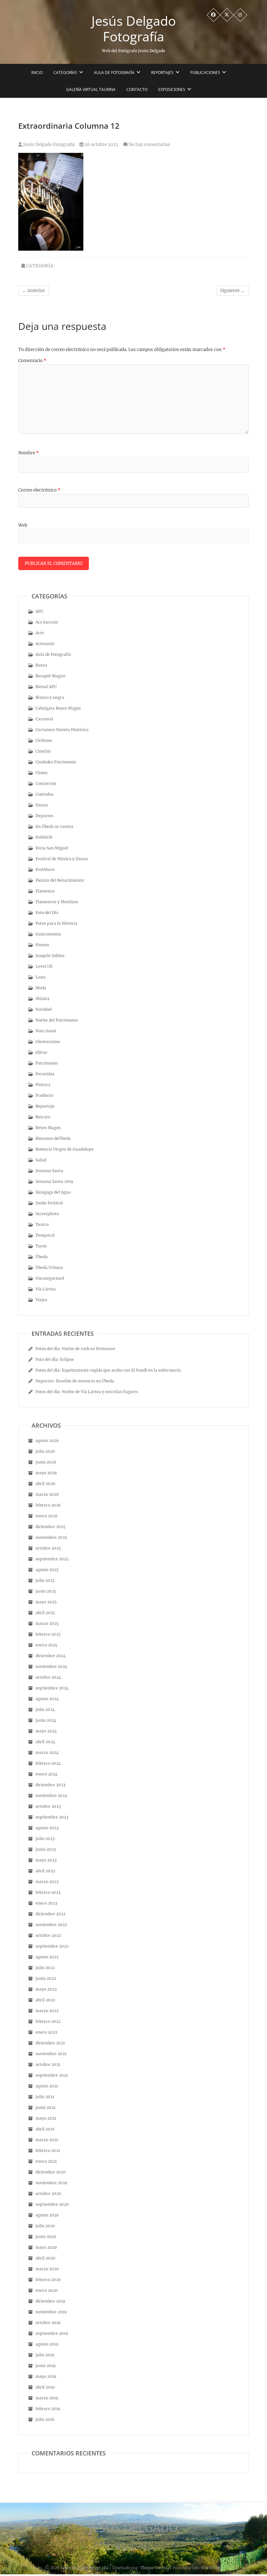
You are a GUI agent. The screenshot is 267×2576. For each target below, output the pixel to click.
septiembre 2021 (52, 2075)
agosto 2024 (47, 1699)
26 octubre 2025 (101, 145)
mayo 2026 (46, 1473)
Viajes (41, 1300)
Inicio (37, 73)
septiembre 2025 (52, 1559)
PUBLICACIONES (205, 73)
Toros (41, 1246)
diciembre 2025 (50, 1527)
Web (23, 525)
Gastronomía (48, 934)
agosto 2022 (47, 1957)
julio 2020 (45, 2226)
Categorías (65, 73)
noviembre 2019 (51, 2312)
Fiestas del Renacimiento (60, 880)
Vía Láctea (46, 1289)
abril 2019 (45, 2387)
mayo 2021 (46, 2118)
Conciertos (46, 783)
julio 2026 (45, 1451)
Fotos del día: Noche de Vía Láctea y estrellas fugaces (87, 1392)
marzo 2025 (47, 1623)
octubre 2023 (48, 1806)
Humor (42, 945)
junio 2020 (46, 2237)
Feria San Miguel (52, 848)
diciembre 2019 (50, 2301)
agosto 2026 (47, 1441)
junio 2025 (46, 1591)
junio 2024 (46, 1720)
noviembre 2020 (51, 2183)
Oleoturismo (48, 1042)
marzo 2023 (47, 1882)
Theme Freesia (155, 2568)
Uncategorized (50, 1278)
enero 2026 (47, 1516)
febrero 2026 (48, 1505)
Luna (41, 977)
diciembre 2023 (50, 1785)
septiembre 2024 (52, 1688)
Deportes (44, 816)
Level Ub (44, 966)
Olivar (42, 1052)
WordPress (211, 2568)
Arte (40, 633)
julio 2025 (45, 1580)
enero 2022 (46, 2032)
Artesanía (45, 644)
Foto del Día (47, 913)
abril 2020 (45, 2258)
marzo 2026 (47, 1494)
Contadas (44, 794)
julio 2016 (45, 2419)
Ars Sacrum (47, 622)
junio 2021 (45, 2107)
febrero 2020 (48, 2280)
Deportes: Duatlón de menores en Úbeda (75, 1381)
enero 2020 (47, 2290)
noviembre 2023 (51, 1796)
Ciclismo (44, 740)
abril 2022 (45, 2000)
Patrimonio (47, 1063)
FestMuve (45, 869)
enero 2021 (46, 2161)
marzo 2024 (47, 1752)
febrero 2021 (48, 2150)
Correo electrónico (39, 490)
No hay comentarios (149, 145)
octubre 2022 (48, 1935)
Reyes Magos (48, 1128)
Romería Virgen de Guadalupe (65, 1149)
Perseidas (45, 1074)
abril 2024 (45, 1742)
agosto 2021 (47, 2086)
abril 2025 (45, 1613)
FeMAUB (44, 837)
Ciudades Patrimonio (56, 762)
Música (42, 999)
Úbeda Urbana (49, 1267)
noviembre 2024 (51, 1666)
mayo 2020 (46, 2247)
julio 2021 (45, 2097)
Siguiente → (232, 291)
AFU (39, 611)
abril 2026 (45, 1484)
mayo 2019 (46, 2376)
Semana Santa (49, 1171)
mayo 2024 (46, 1731)
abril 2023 (45, 1871)
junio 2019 (46, 2366)
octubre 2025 (48, 1548)
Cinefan (43, 751)
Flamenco (45, 891)
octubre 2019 (48, 2323)
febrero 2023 (48, 1892)
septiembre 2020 (52, 2204)
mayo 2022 (46, 1989)
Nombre (28, 453)
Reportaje (45, 1106)
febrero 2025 (48, 1634)
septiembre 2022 (52, 1946)
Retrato (43, 1117)
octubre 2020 (48, 2193)
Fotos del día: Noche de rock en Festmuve (75, 1349)
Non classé (46, 1031)
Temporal (45, 1235)
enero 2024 (47, 1774)
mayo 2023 (46, 1860)
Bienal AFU (46, 687)
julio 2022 (45, 1968)
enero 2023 (46, 1903)
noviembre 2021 (51, 2054)
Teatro (42, 1224)
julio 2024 (45, 1709)
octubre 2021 (48, 2064)
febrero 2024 (48, 1763)
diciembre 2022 (50, 1914)
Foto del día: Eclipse (55, 1359)
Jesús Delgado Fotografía (134, 29)
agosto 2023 (47, 1828)
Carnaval (44, 719)
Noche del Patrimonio (57, 1020)
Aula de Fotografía (114, 73)
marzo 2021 (47, 2140)
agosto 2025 (47, 1570)
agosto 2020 (47, 2215)
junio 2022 (46, 1978)
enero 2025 (46, 1645)
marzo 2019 (47, 2398)
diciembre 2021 (50, 2043)
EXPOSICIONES (172, 89)
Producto (44, 1095)
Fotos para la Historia (56, 923)
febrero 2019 (48, 2409)
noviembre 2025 (51, 1537)
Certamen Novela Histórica (62, 730)
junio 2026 (46, 1462)
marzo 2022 (47, 2011)
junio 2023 (46, 1849)
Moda (41, 988)
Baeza (41, 665)
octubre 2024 (48, 1677)
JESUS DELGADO (134, 2528)
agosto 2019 (47, 2344)
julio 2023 (45, 1839)
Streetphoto (47, 1214)
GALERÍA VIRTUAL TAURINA (91, 89)
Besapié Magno (50, 676)
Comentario (32, 361)
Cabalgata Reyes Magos (58, 708)
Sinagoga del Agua (53, 1192)
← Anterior (34, 291)
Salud (41, 1160)
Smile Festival (49, 1203)
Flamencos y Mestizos (57, 902)
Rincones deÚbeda (53, 1138)
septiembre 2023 (52, 1817)
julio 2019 (45, 2355)
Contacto (137, 89)
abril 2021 (45, 2129)
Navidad (43, 1009)
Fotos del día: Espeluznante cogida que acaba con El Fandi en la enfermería (108, 1370)
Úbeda (42, 1257)
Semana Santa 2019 (54, 1181)
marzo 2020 (47, 2269)
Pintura (43, 1085)
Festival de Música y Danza (62, 859)
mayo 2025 (46, 1602)
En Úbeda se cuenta (54, 826)
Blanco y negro (50, 697)
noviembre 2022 (51, 1925)
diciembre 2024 (51, 1656)
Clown (42, 773)
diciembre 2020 (51, 2172)
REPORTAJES (162, 73)
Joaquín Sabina (50, 956)
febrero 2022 (48, 2021)
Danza (42, 805)
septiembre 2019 (52, 2333)
